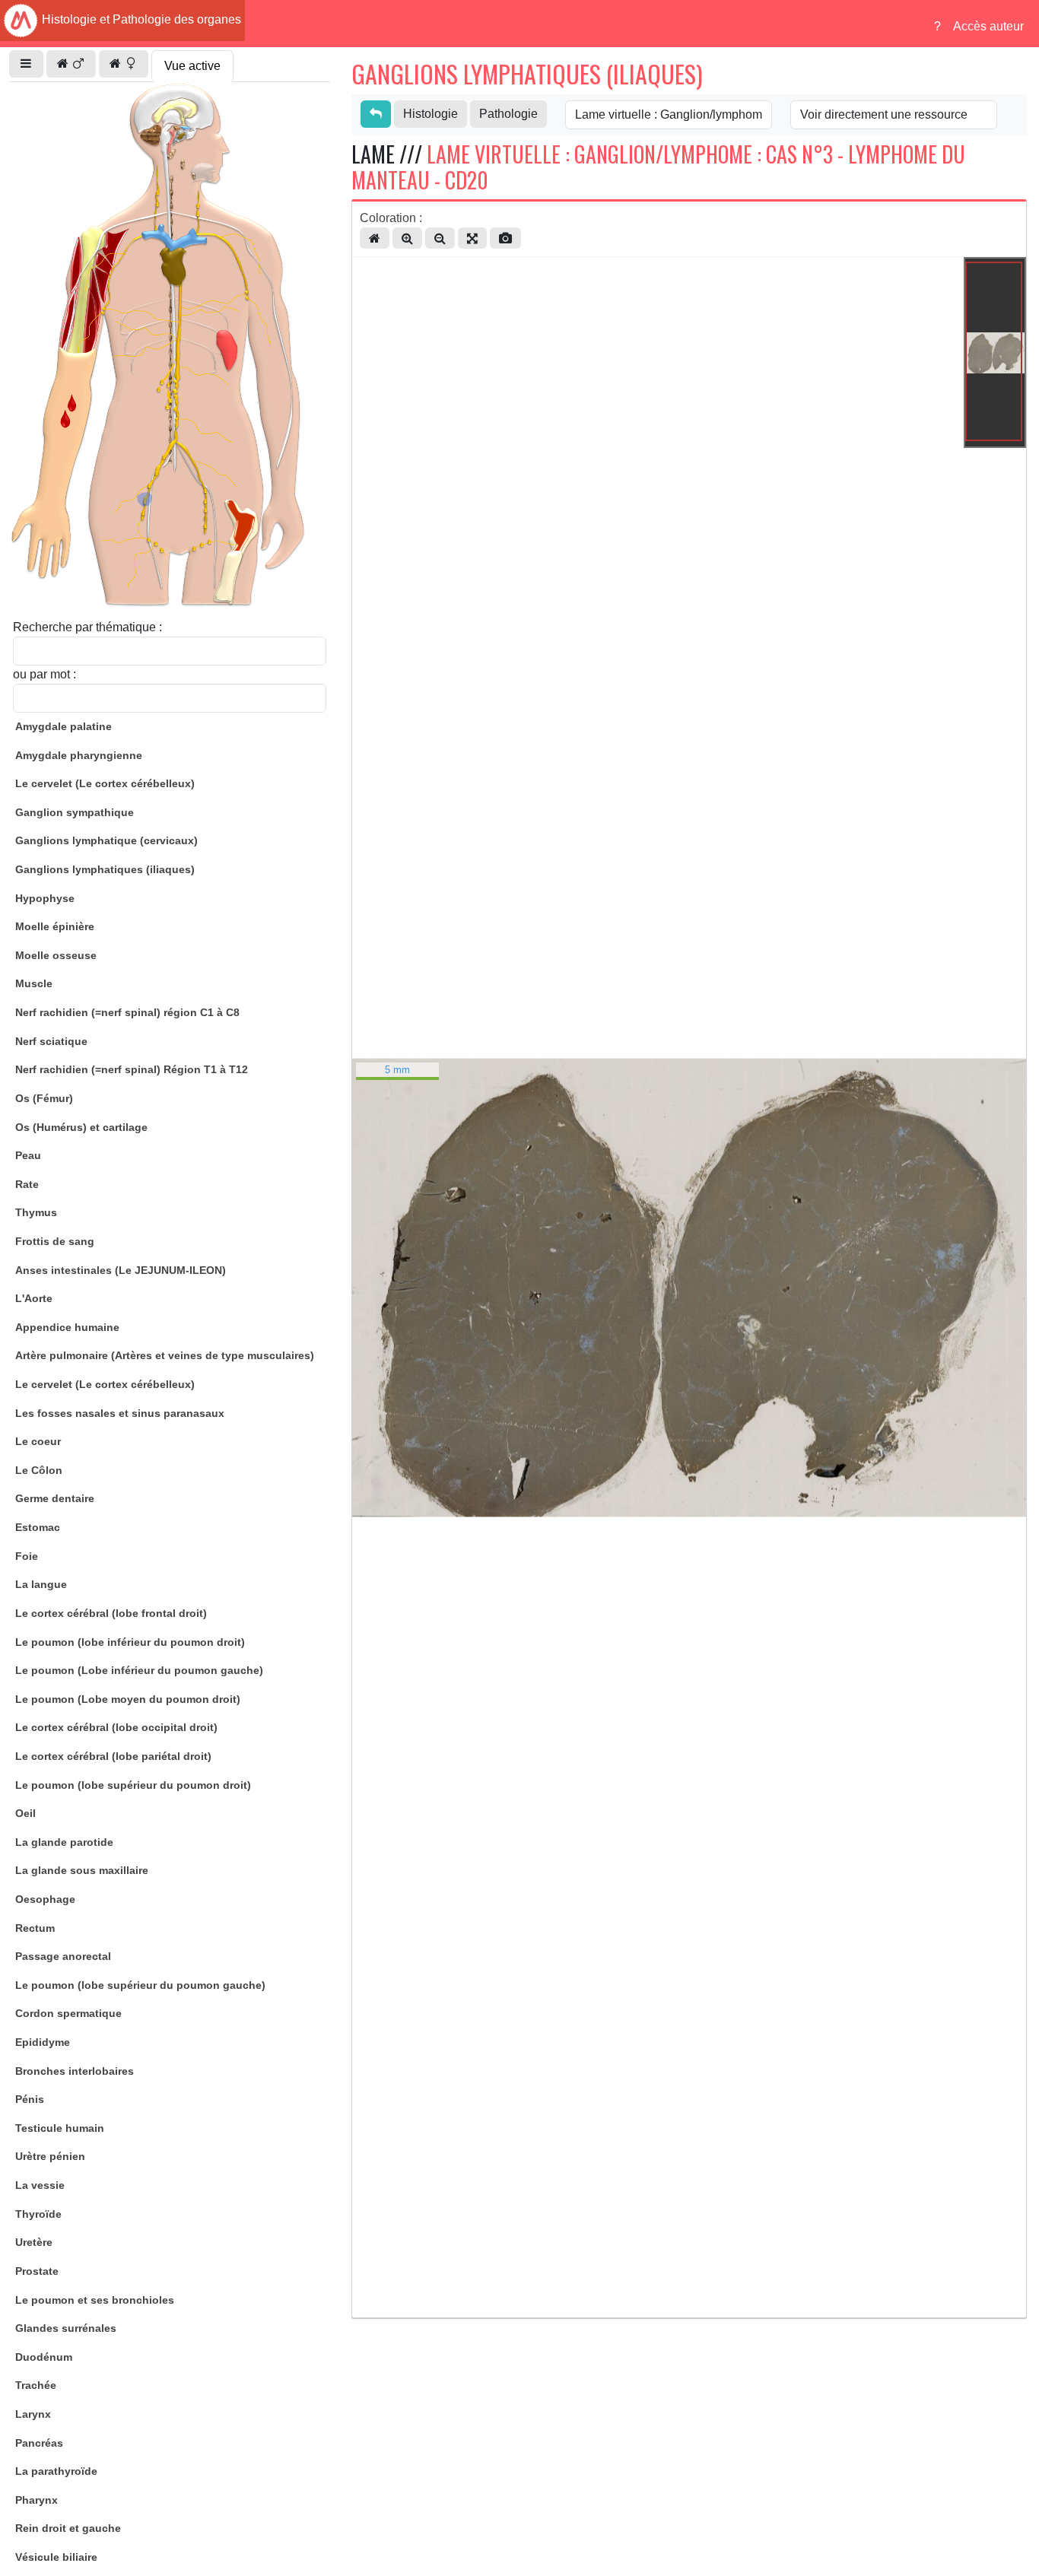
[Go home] (375, 238)
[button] (26, 64)
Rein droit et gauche (68, 2528)
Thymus (36, 1212)
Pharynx (37, 2500)
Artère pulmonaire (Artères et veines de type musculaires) (165, 1355)
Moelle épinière (55, 926)
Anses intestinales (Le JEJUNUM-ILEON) (121, 1270)
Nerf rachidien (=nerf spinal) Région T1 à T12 (132, 1069)
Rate (27, 1184)
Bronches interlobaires (75, 2071)
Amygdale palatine (64, 726)
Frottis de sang (55, 1241)
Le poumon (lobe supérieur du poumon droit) (133, 1785)
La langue (41, 1584)
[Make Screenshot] (505, 238)
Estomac (38, 1527)
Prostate (37, 2271)
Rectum (35, 1928)
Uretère (34, 2242)
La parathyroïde (56, 2471)
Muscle (34, 983)
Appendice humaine (67, 1327)
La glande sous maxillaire (82, 1870)
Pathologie (508, 114)
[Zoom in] (407, 238)
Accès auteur (988, 26)
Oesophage (45, 1899)
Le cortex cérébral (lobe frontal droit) (111, 1613)
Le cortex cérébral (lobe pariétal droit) (113, 1756)
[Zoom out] (440, 238)
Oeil (25, 1813)
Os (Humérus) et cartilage (81, 1127)
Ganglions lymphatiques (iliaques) (105, 869)
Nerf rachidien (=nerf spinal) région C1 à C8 (127, 1012)
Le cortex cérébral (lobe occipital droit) (116, 1727)
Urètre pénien (50, 2156)
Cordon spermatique (68, 2013)
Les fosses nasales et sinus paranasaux (120, 1413)
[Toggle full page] (472, 238)
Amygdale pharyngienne (79, 755)
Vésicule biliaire (56, 2557)
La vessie (40, 2185)
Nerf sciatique (51, 1041)
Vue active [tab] (192, 66)
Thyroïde (38, 2214)
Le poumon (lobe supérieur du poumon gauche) (140, 1985)
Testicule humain (60, 2128)
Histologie (431, 114)
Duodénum (44, 2357)
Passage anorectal (63, 1956)
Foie (27, 1556)
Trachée (36, 2385)
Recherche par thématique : (87, 627)
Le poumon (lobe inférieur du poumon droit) (130, 1642)
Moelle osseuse (56, 955)
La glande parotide (64, 1842)
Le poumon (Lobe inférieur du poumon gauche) (139, 1670)
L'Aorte (34, 1298)
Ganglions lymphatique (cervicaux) (106, 840)
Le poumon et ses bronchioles (95, 2300)
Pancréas (39, 2443)
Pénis (30, 2099)
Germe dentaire (55, 1498)
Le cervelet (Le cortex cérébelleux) (105, 783)
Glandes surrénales (66, 2328)
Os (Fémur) (44, 1098)
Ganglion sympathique (75, 812)
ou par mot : (44, 674)
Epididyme (43, 2042)
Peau (28, 1155)
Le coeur (38, 1441)
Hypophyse (45, 898)
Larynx (33, 2414)
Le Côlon (39, 1470)
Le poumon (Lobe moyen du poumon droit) (128, 1699)
